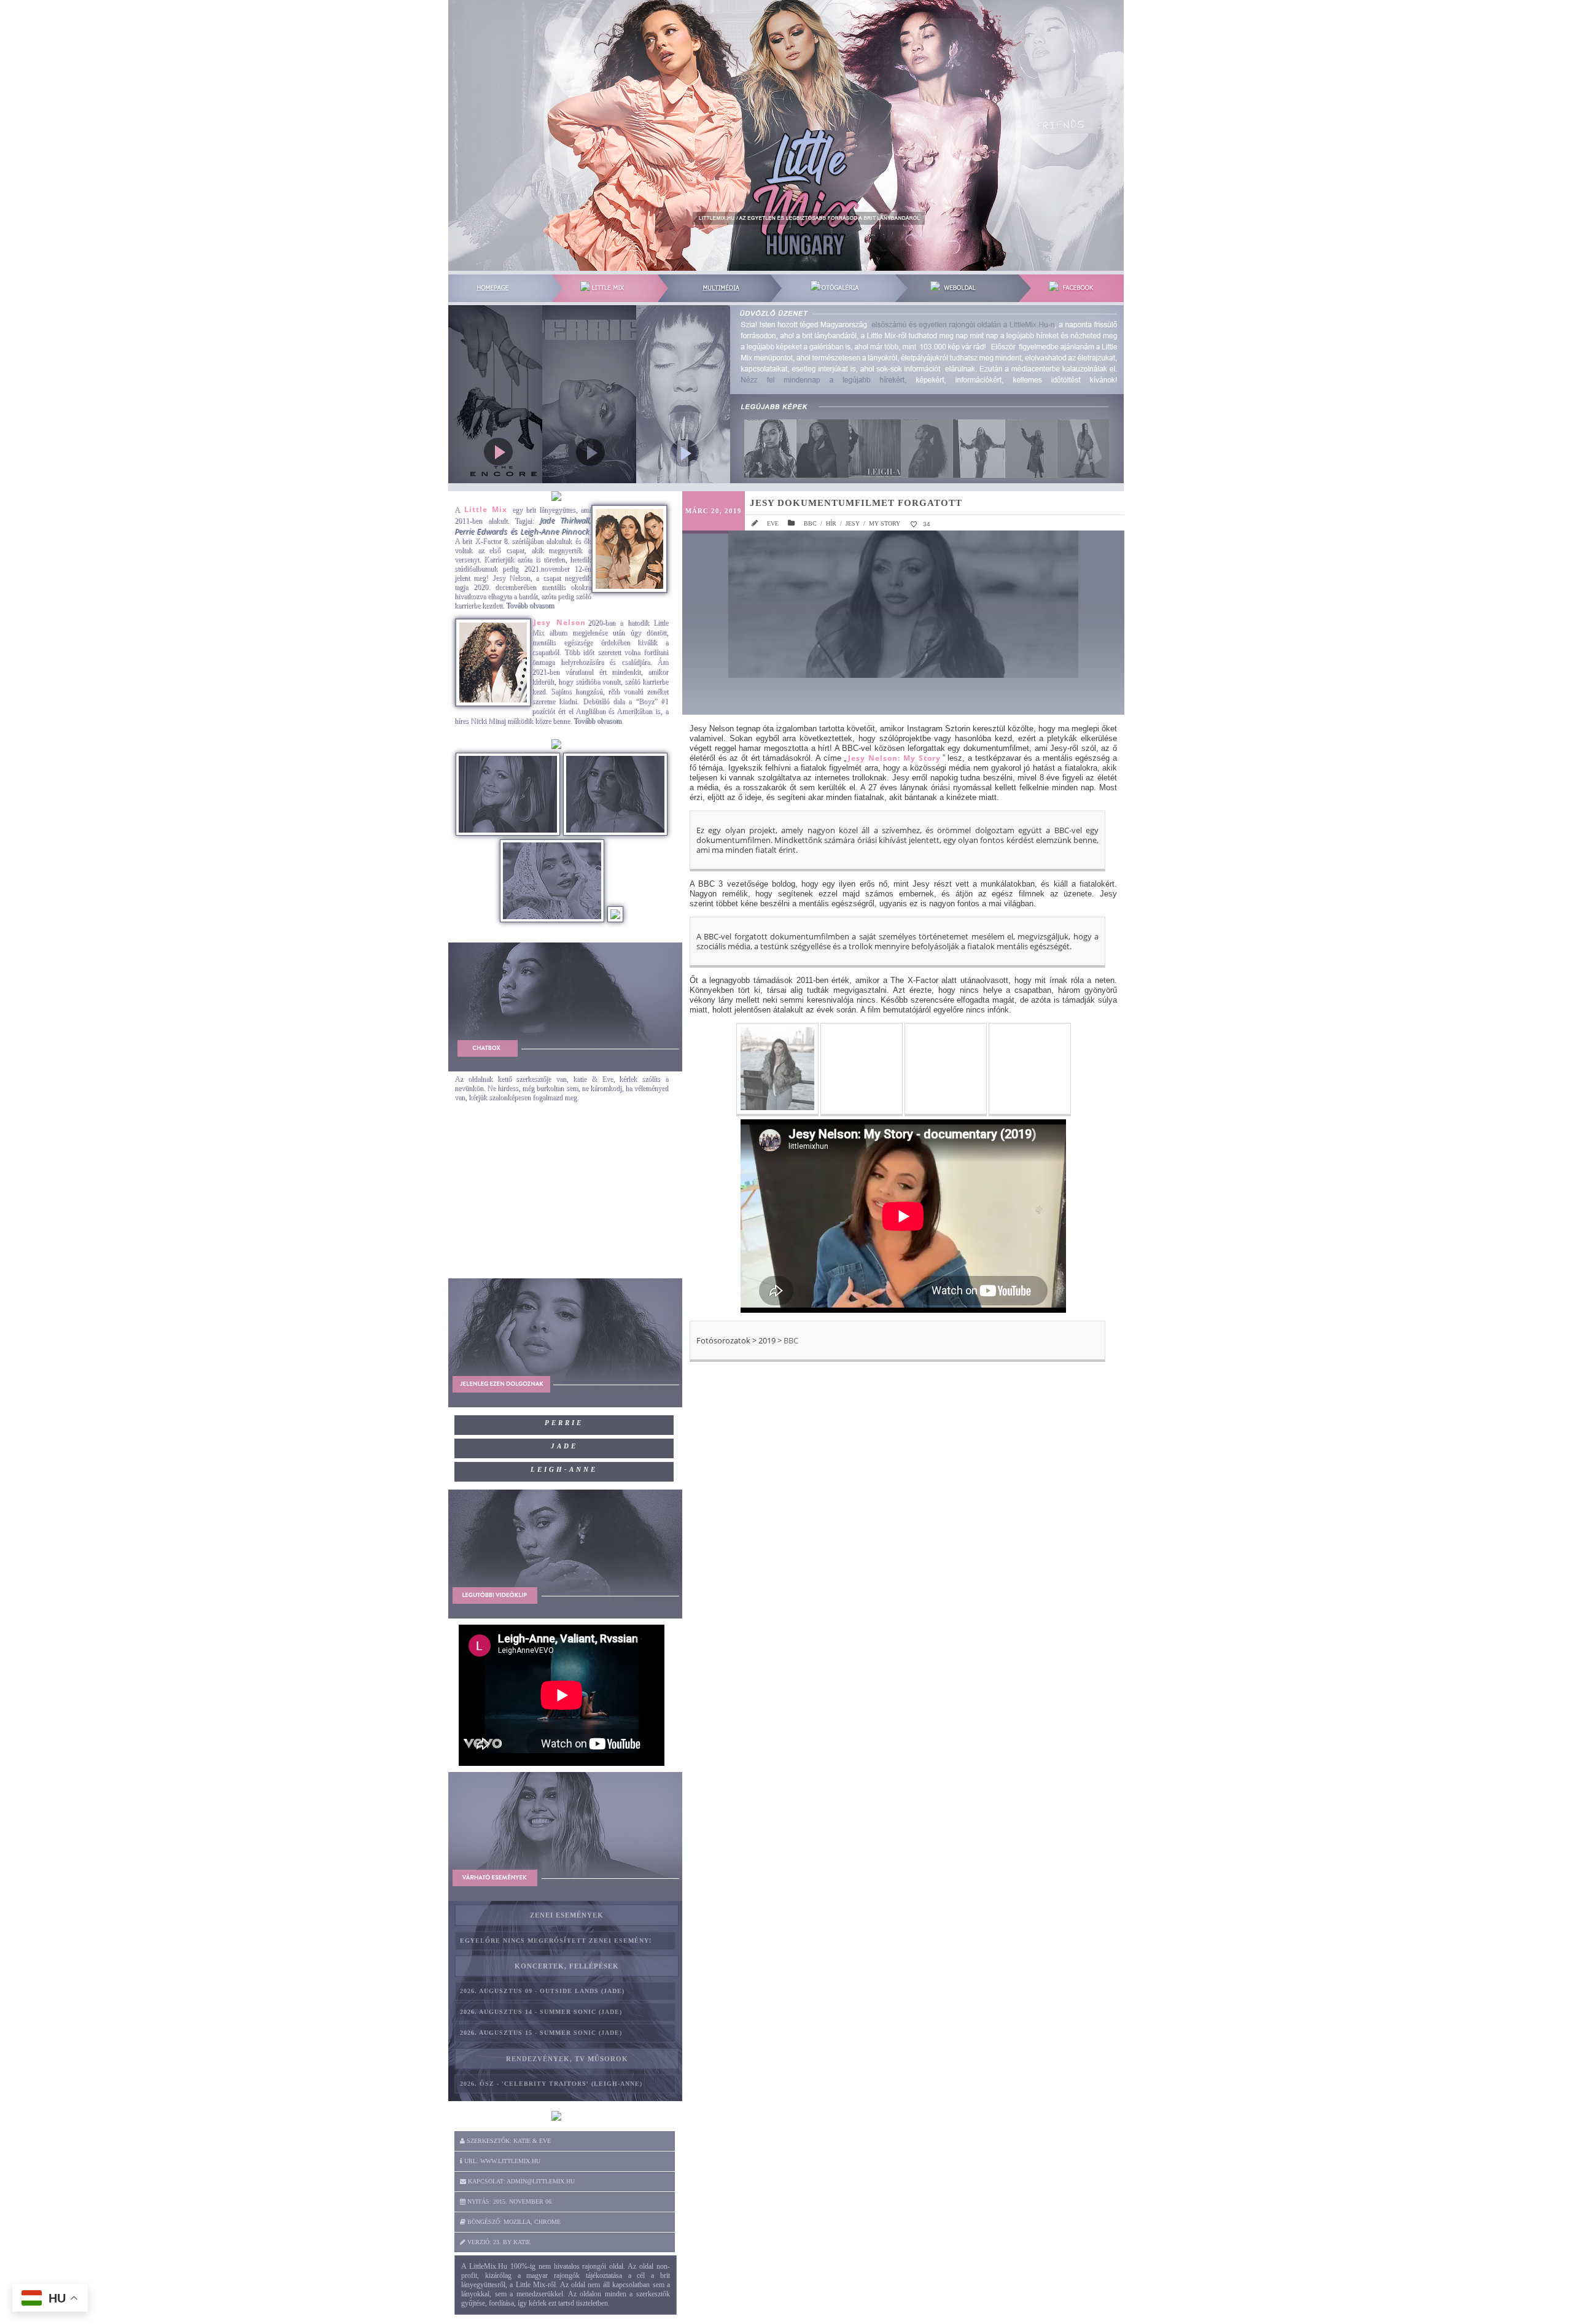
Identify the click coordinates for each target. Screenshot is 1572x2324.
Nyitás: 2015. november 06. (509, 2202)
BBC (810, 523)
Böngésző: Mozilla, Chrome (513, 2222)
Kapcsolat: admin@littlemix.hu (520, 2181)
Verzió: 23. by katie (498, 2242)
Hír (831, 523)
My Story (885, 523)
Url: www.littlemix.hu (501, 2161)
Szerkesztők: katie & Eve (508, 2141)
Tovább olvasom (530, 605)
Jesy (853, 523)
